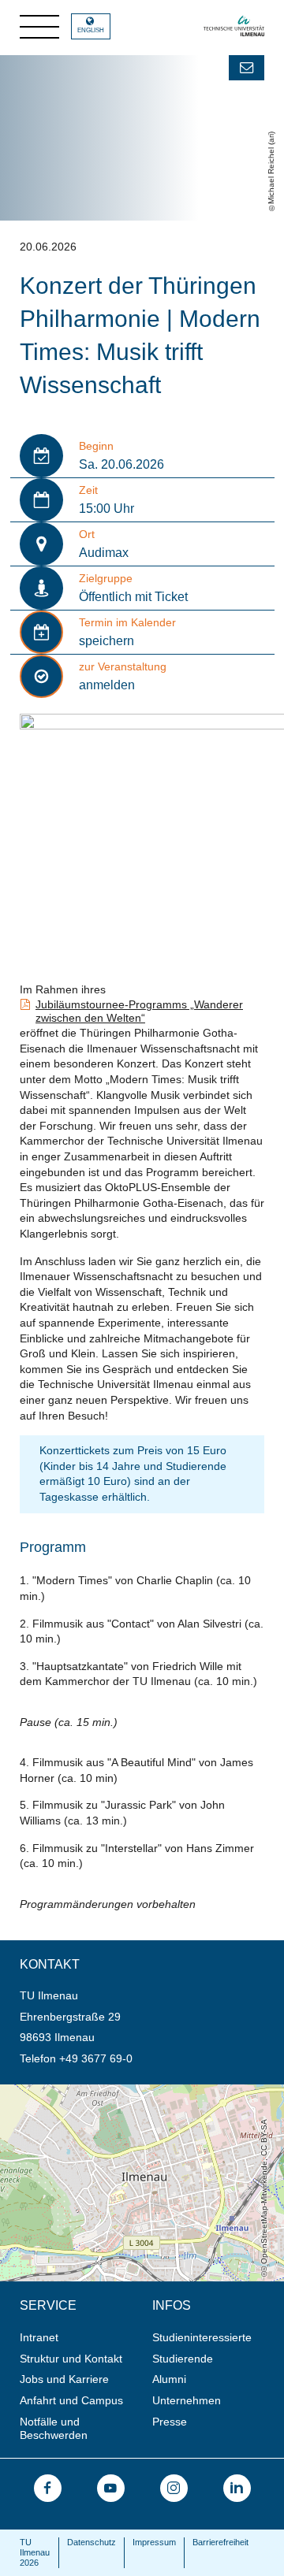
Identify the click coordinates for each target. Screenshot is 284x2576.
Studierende (183, 2359)
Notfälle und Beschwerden (54, 2428)
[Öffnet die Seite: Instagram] (174, 2488)
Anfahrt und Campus (71, 2400)
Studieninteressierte (202, 2337)
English (91, 30)
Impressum (154, 2542)
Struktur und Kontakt (71, 2359)
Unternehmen (187, 2400)
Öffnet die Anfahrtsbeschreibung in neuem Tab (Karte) (135, 2091)
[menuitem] (81, 2338)
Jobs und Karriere (64, 2379)
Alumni (169, 2379)
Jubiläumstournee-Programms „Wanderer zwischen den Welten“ (139, 1011)
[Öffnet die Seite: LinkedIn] (237, 2488)
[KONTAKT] (247, 68)
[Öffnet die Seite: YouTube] (111, 2488)
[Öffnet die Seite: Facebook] (48, 2488)
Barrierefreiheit (220, 2542)
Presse (170, 2422)
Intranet (39, 2337)
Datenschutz (92, 2542)
